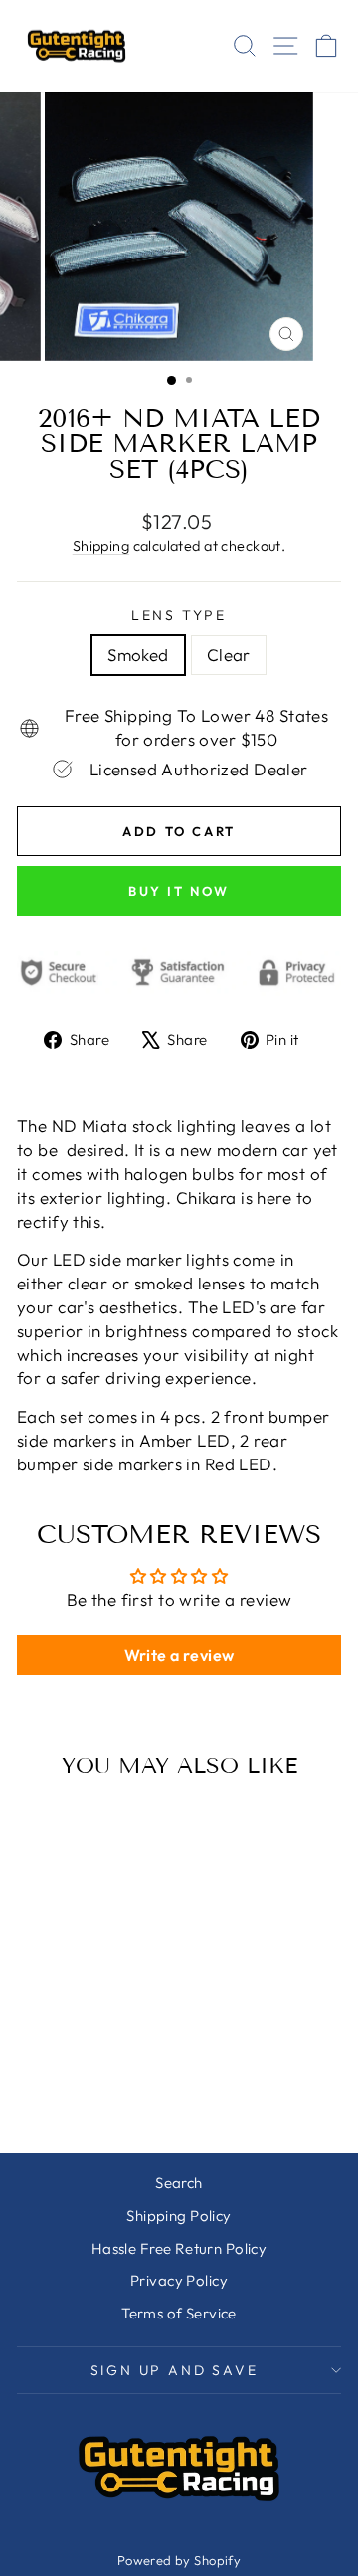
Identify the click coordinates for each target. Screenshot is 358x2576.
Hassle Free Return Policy (179, 2248)
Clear (229, 655)
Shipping (101, 546)
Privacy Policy (179, 2280)
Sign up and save (175, 2370)
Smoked (138, 655)
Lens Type (179, 615)
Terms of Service (179, 2313)
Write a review (179, 1655)
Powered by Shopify (179, 2560)
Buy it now (179, 891)
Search (179, 2183)
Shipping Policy (179, 2216)
